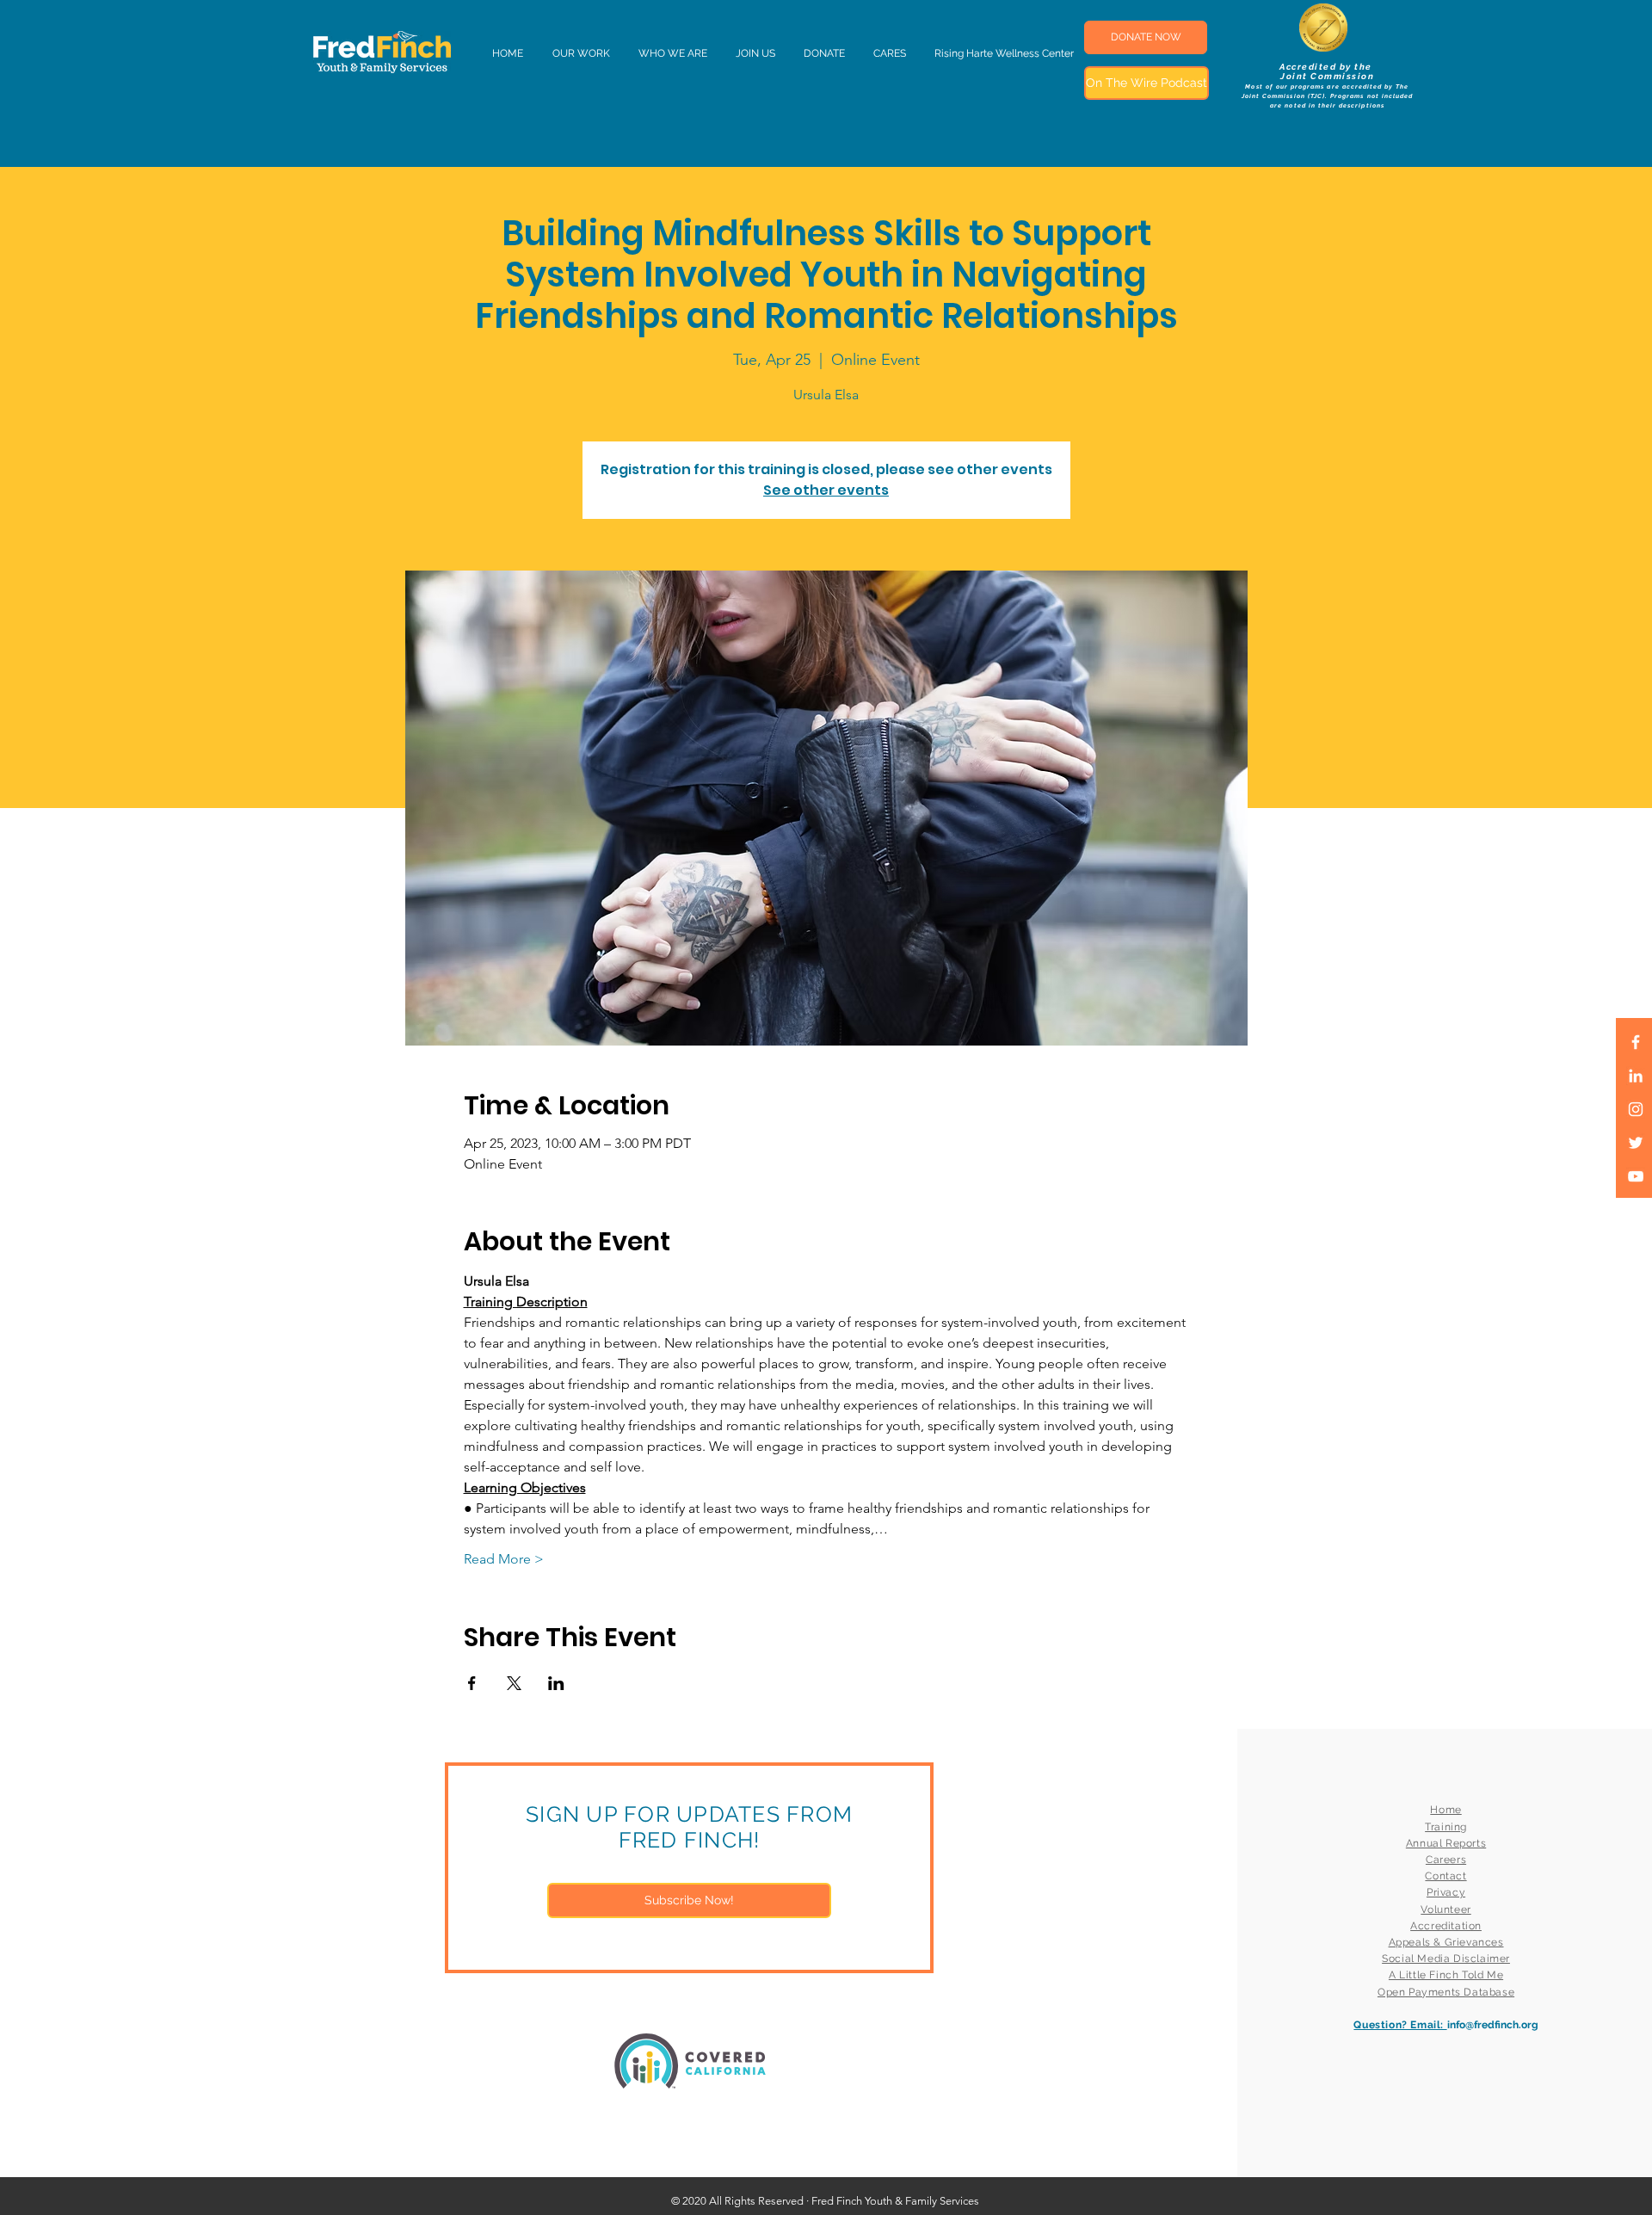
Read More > (504, 1559)
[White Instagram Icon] (1636, 1109)
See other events (826, 490)
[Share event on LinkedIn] (556, 1683)
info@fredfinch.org (1493, 2025)
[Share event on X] (514, 1683)
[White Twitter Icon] (1636, 1143)
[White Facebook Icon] (1636, 1042)
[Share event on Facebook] (472, 1683)
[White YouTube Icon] (1636, 1176)
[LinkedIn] (1636, 1076)
